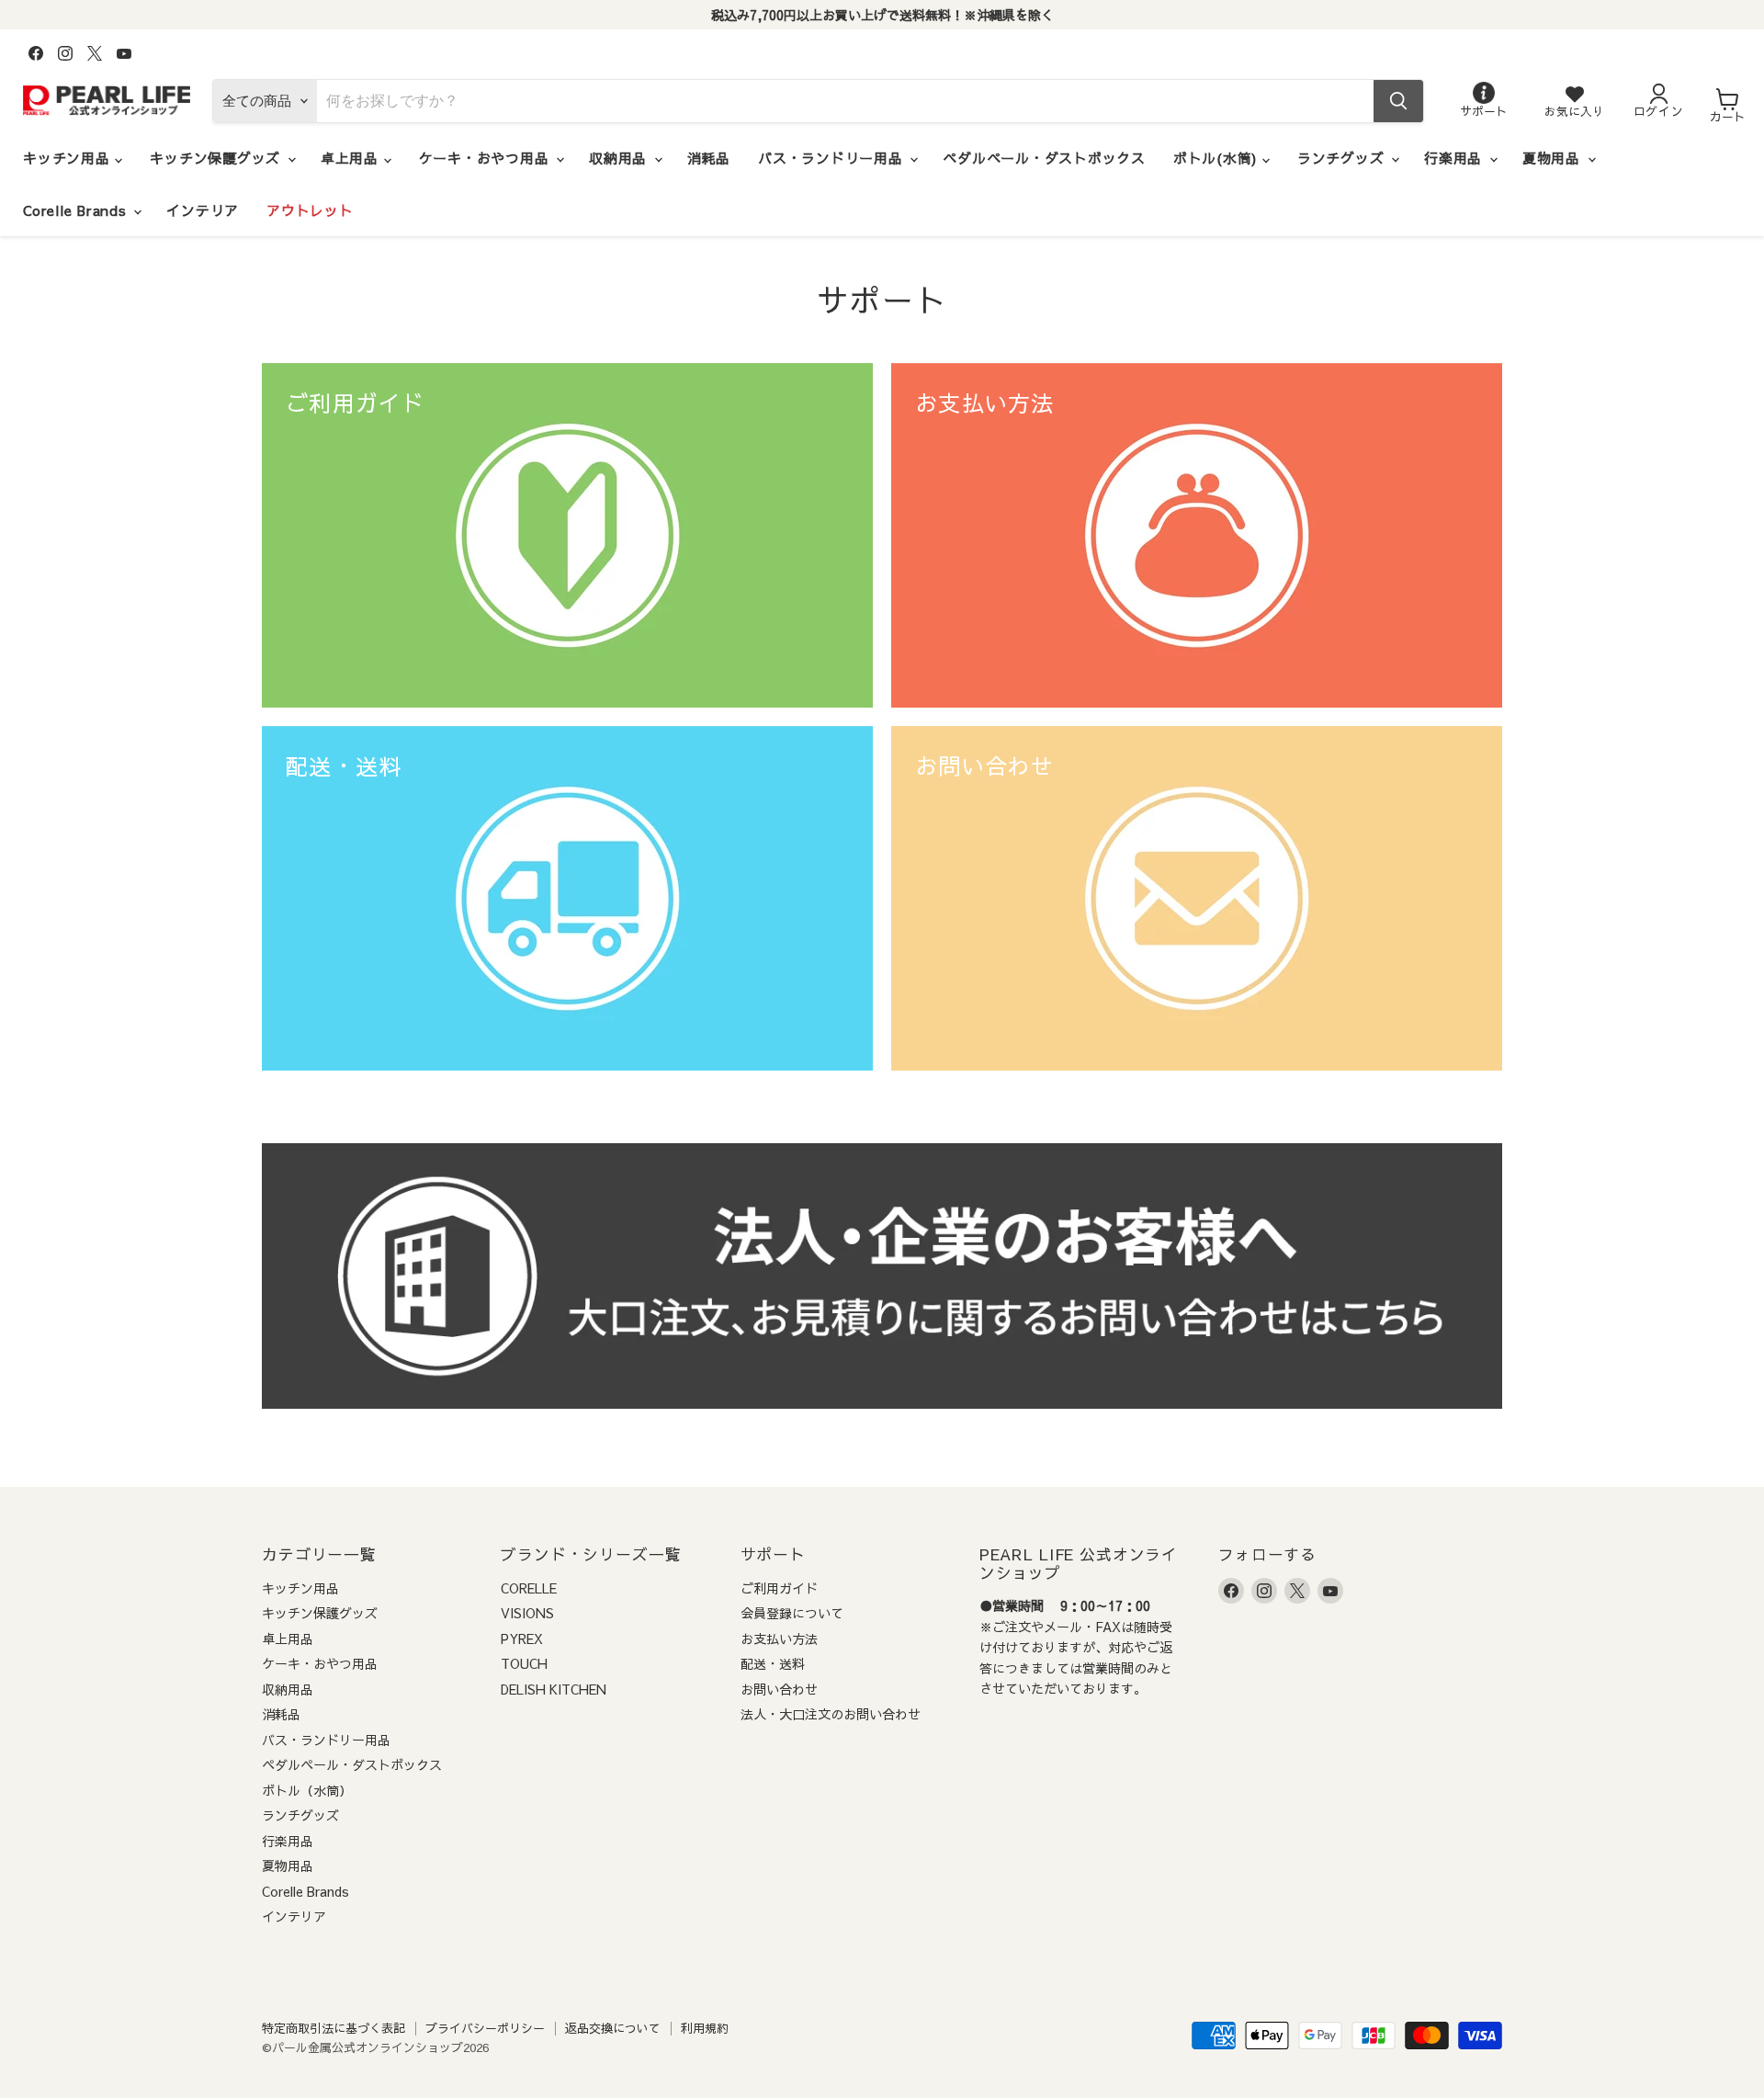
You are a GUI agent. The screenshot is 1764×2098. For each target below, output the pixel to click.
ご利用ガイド (779, 1588)
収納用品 (621, 158)
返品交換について (613, 2028)
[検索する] (1398, 101)
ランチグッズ (1343, 158)
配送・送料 (773, 1663)
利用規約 (705, 2028)
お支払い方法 (779, 1639)
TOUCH (524, 1663)
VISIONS (527, 1613)
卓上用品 (352, 158)
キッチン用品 (69, 158)
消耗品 (709, 158)
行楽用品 (1456, 158)
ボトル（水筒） (307, 1790)
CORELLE (529, 1588)
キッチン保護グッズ (218, 158)
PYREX (522, 1639)
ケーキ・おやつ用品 (487, 158)
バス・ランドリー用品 (833, 158)
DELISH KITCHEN (554, 1689)
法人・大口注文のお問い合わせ (831, 1714)
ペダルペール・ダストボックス (1044, 158)
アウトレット (310, 210)
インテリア (203, 210)
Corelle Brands (77, 210)
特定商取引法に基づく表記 (334, 2028)
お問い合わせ (779, 1689)
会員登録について (792, 1613)
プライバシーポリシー (485, 2028)
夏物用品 (1554, 158)
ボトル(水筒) (1218, 158)
